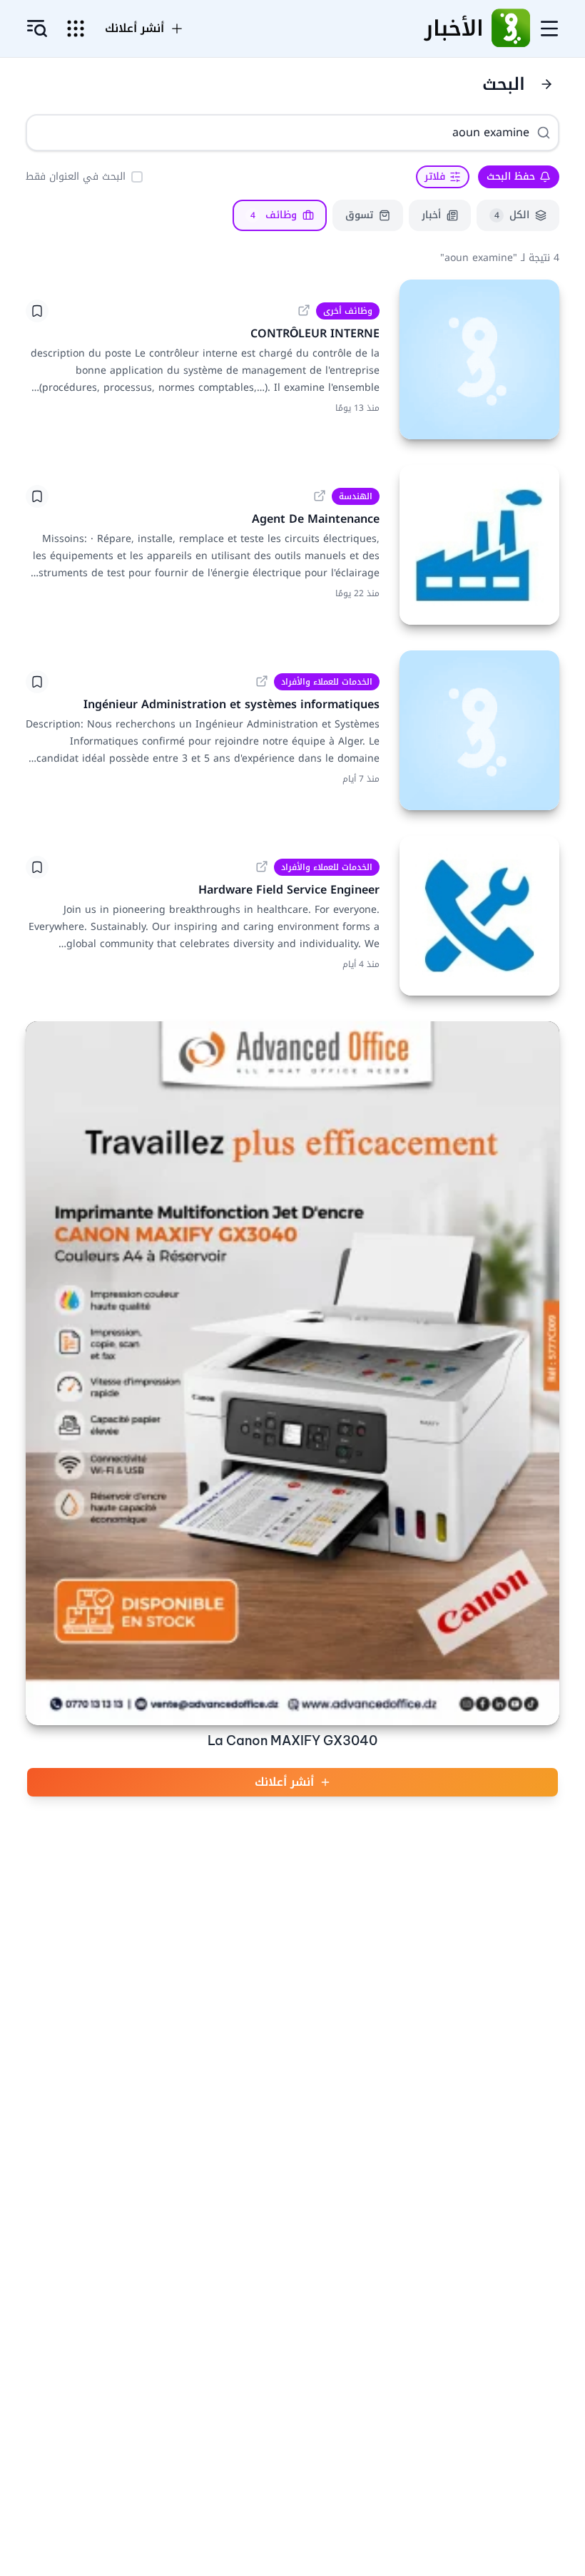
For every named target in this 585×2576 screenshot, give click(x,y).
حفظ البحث (511, 177)
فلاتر (435, 177)
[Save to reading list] (37, 311)
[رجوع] (546, 84)
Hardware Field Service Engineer (289, 890)
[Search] (544, 133)
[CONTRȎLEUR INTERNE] (479, 359)
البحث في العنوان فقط (76, 177)
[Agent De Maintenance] (479, 545)
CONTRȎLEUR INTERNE (315, 333)
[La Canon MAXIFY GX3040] (292, 1373)
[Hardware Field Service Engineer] (479, 916)
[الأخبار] (511, 29)
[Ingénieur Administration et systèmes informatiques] (479, 730)
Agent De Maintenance (316, 519)
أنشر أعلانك (284, 1782)
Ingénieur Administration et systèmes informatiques (232, 704)
